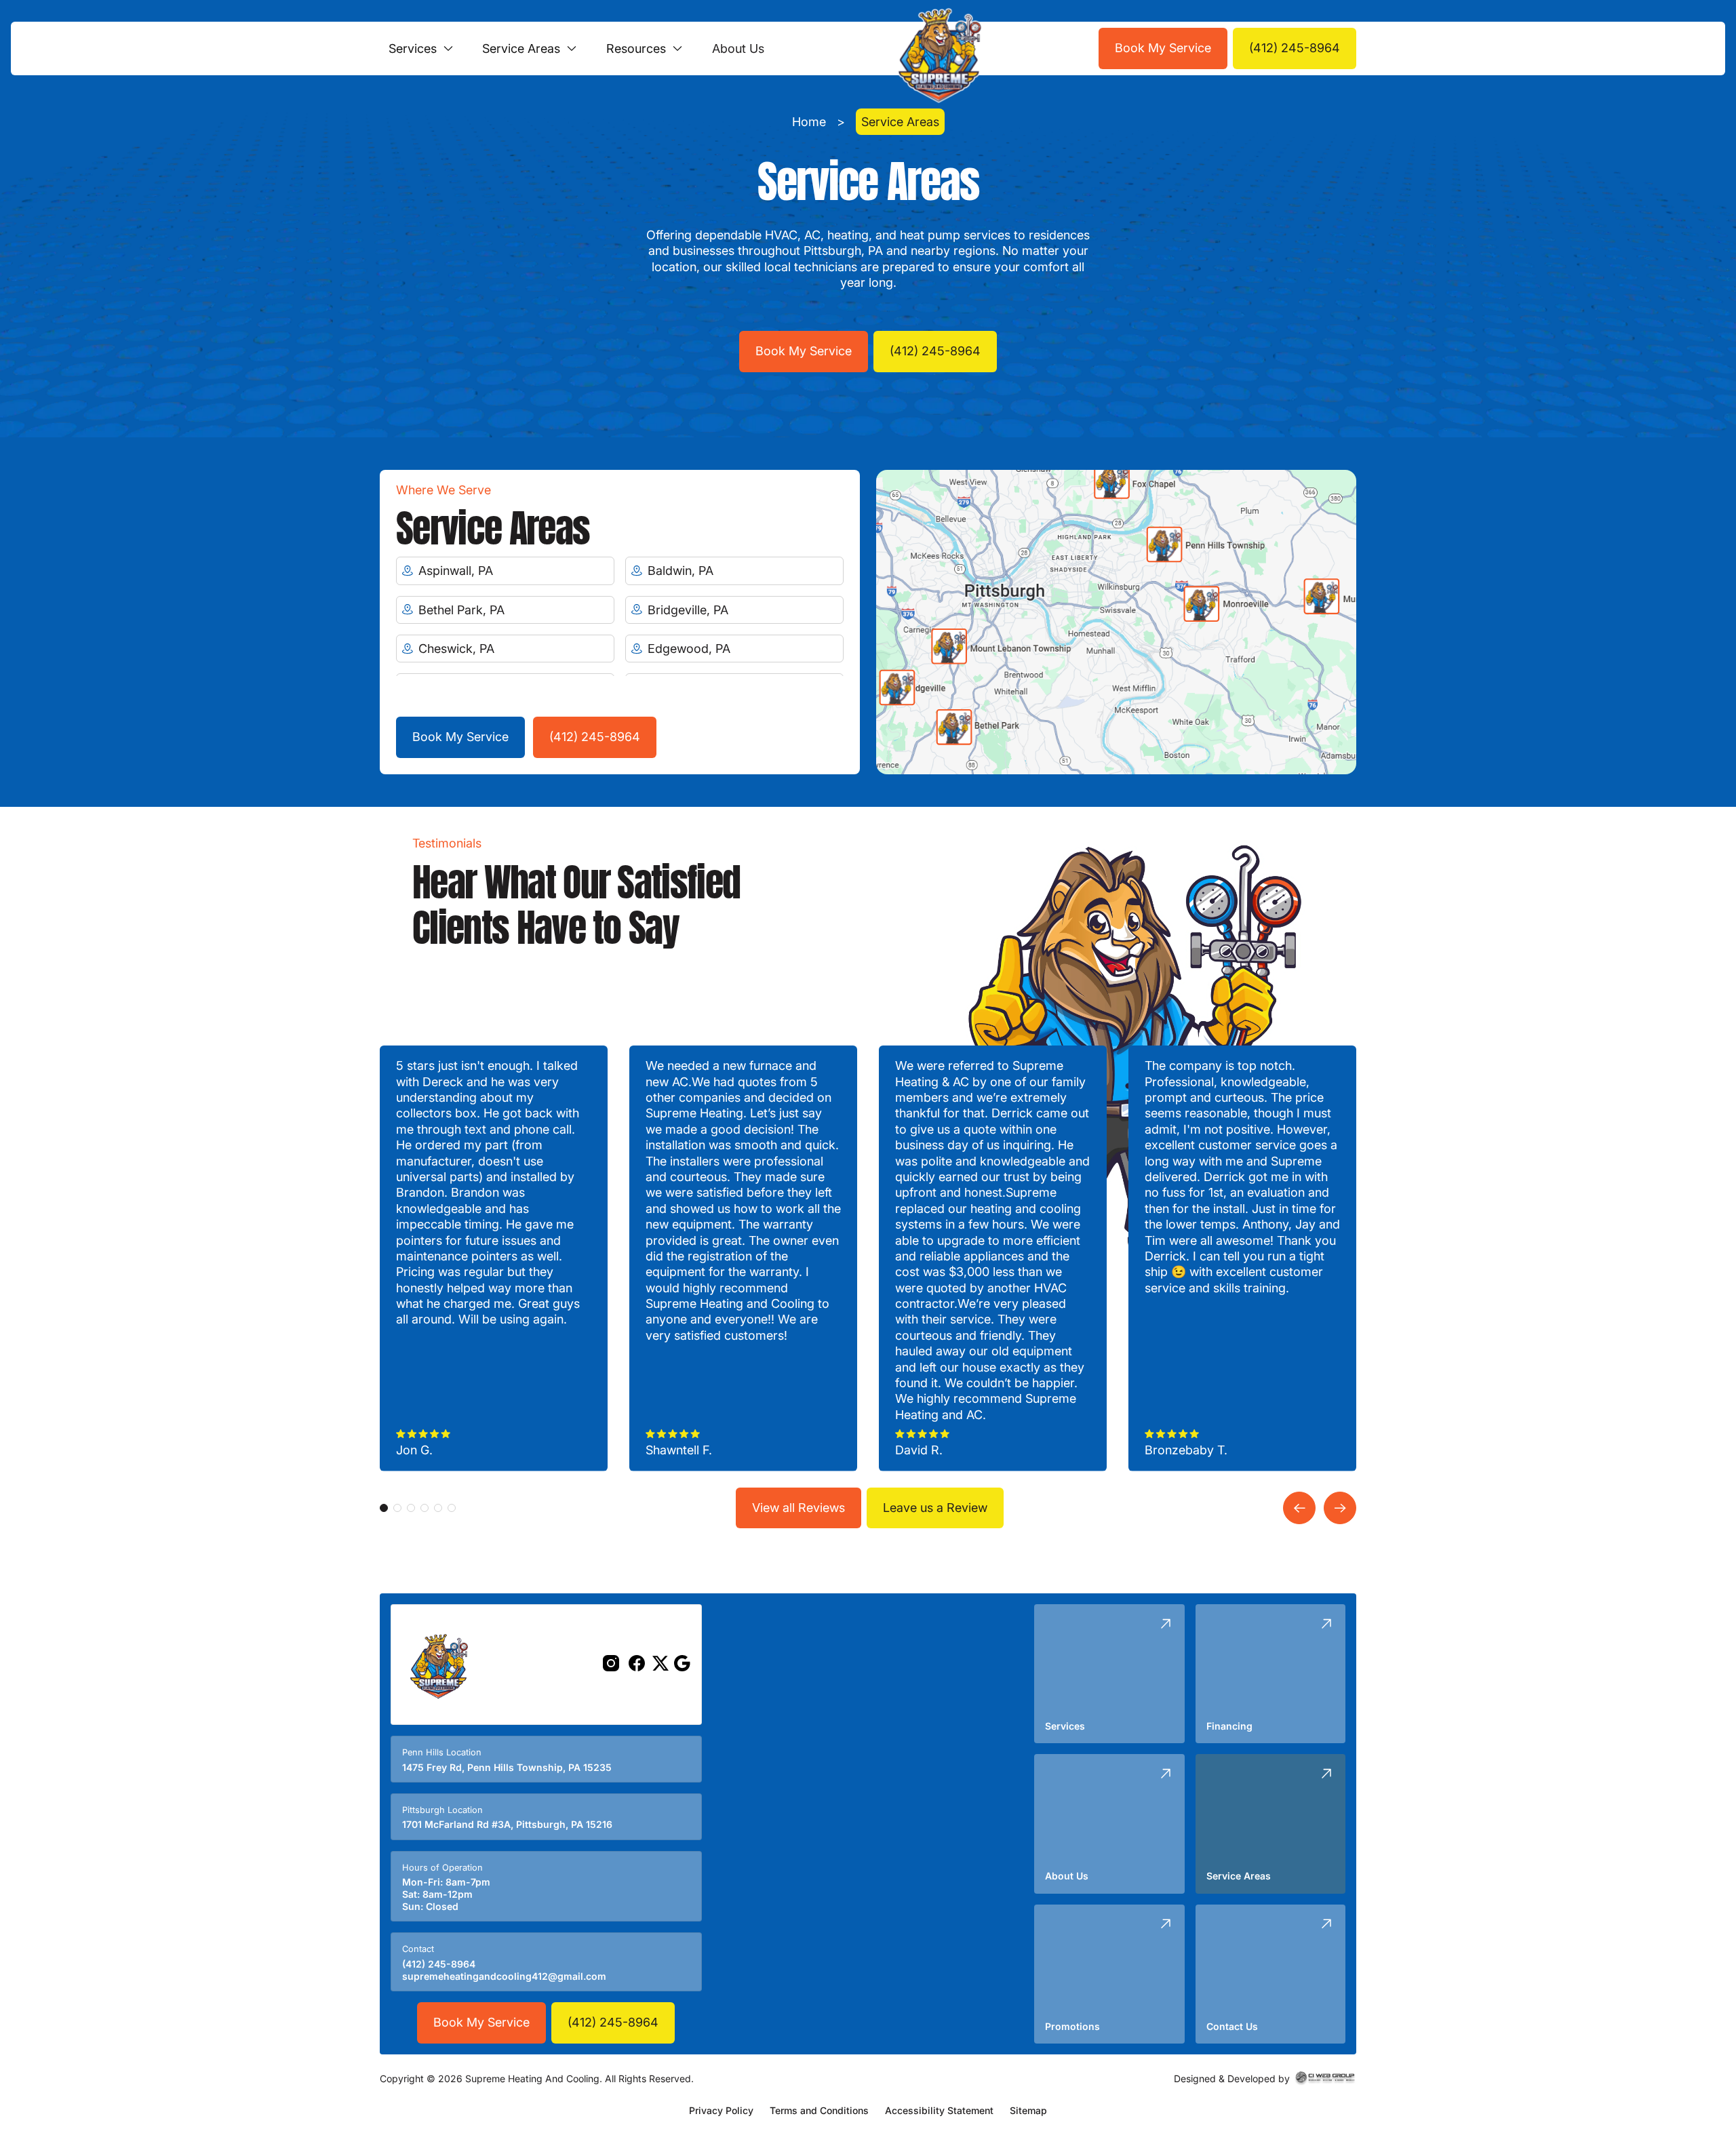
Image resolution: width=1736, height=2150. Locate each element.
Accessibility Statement (939, 2110)
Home (809, 122)
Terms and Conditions (819, 2110)
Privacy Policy (721, 2110)
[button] (421, 48)
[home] (936, 48)
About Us (738, 48)
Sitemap (1028, 2110)
